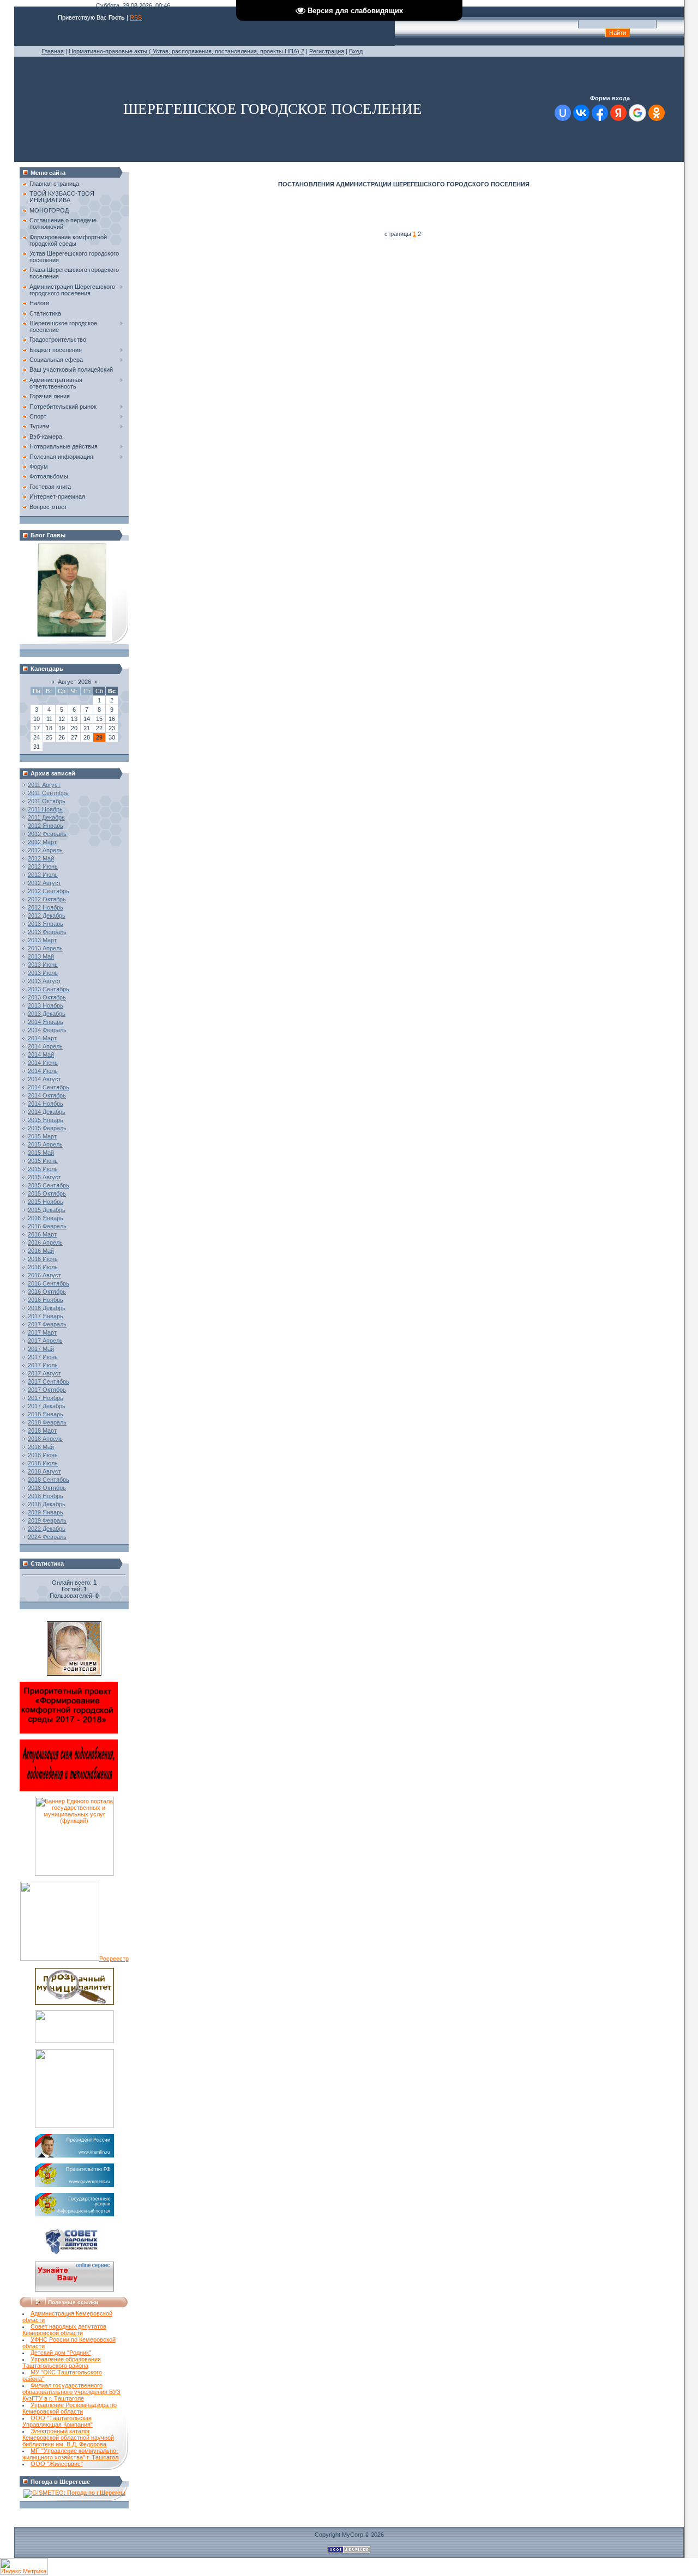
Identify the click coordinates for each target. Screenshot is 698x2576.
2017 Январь (46, 1316)
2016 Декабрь (47, 1308)
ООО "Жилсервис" (57, 2464)
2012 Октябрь (47, 899)
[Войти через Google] (637, 113)
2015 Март (42, 1136)
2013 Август (44, 981)
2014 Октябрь (47, 1095)
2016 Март (42, 1234)
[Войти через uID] (563, 113)
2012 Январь (46, 826)
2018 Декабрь (47, 1504)
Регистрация (327, 51)
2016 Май (41, 1251)
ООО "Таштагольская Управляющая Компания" (58, 2421)
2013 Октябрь (47, 997)
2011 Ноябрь (45, 809)
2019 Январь (46, 1512)
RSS (136, 17)
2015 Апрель (45, 1144)
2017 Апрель (45, 1341)
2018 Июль (43, 1463)
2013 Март (42, 940)
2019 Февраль (47, 1520)
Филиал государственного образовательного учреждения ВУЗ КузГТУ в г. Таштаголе (71, 2392)
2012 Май (41, 858)
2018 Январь (46, 1414)
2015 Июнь (43, 1161)
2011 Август (44, 785)
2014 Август (44, 1079)
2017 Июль (43, 1365)
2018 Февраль (47, 1422)
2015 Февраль (47, 1128)
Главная (53, 51)
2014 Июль (43, 1071)
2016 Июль (43, 1267)
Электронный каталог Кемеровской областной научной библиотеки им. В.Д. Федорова (68, 2438)
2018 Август (44, 1471)
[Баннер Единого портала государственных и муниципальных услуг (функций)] (74, 1874)
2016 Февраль (47, 1226)
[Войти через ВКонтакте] (581, 113)
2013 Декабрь (47, 1014)
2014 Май (41, 1054)
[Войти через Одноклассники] (657, 113)
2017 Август (44, 1373)
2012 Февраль (47, 834)
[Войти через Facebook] (600, 113)
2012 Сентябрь (49, 891)
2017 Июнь (43, 1357)
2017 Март (42, 1332)
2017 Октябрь (47, 1390)
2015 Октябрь (47, 1193)
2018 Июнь (43, 1455)
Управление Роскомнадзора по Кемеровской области (70, 2408)
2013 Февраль (47, 932)
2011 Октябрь (47, 801)
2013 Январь (46, 924)
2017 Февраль (47, 1324)
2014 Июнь (43, 1063)
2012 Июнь (43, 866)
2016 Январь (46, 1218)
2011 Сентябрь (48, 793)
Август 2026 (74, 682)
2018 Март (42, 1431)
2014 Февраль (47, 1030)
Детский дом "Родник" (61, 2353)
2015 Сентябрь (49, 1185)
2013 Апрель (45, 948)
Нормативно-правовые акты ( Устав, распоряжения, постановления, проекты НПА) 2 (186, 51)
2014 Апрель (45, 1046)
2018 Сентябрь (49, 1480)
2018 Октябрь (47, 1488)
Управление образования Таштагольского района (62, 2362)
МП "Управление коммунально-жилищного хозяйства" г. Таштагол (70, 2454)
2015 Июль (43, 1169)
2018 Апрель (45, 1439)
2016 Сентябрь (49, 1283)
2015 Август (44, 1177)
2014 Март (42, 1038)
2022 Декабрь (47, 1529)
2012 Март (42, 842)
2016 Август (44, 1275)
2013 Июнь (43, 965)
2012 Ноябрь (46, 907)
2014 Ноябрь (46, 1104)
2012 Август (44, 883)
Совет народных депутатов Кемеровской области (64, 2330)
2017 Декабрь (47, 1406)
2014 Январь (46, 1022)
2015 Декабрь (47, 1210)
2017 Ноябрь (46, 1398)
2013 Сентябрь (49, 989)
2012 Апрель (45, 850)
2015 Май (41, 1153)
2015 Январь (46, 1120)
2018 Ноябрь (46, 1496)
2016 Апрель (45, 1242)
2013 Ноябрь (46, 1005)
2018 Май (41, 1447)
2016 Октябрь (47, 1292)
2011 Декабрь (46, 817)
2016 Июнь (43, 1259)
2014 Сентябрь (49, 1087)
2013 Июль (43, 973)
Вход (356, 51)
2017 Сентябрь (49, 1381)
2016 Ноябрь (46, 1300)
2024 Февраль (47, 1537)
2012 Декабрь (47, 916)
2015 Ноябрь (46, 1202)
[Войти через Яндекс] (618, 113)
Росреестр (114, 1959)
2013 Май (41, 956)
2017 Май (41, 1349)
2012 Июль (43, 875)
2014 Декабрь (47, 1112)
